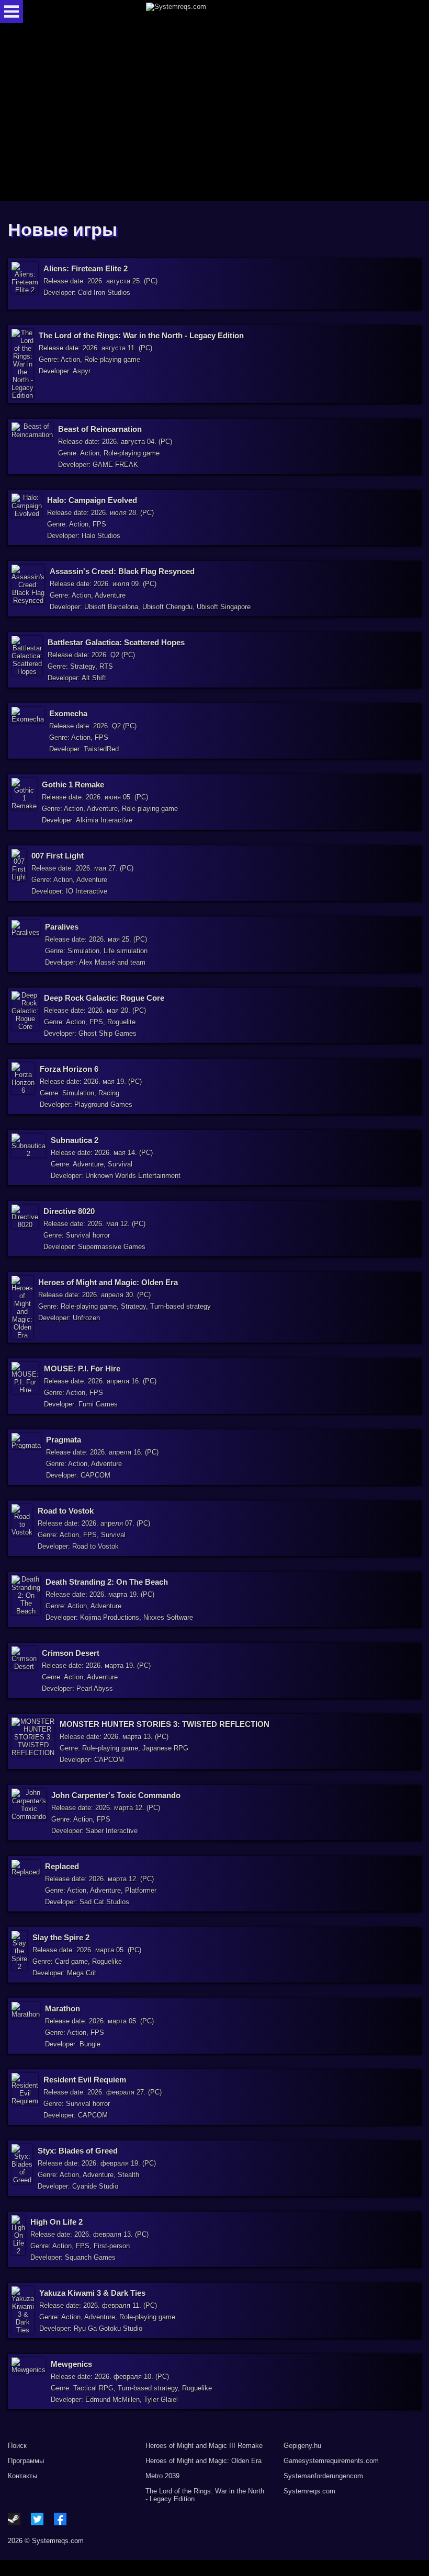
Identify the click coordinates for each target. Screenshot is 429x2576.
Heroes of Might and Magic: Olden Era (204, 2461)
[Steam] (14, 2519)
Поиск (17, 2446)
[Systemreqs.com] (224, 12)
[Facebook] (60, 2519)
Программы (26, 2461)
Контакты (22, 2476)
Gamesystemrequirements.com (331, 2461)
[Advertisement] (214, 113)
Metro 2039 (162, 2476)
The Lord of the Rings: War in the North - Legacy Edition (205, 2495)
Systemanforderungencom (323, 2476)
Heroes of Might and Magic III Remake (204, 2446)
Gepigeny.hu (302, 2446)
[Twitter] (37, 2519)
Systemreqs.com (309, 2491)
